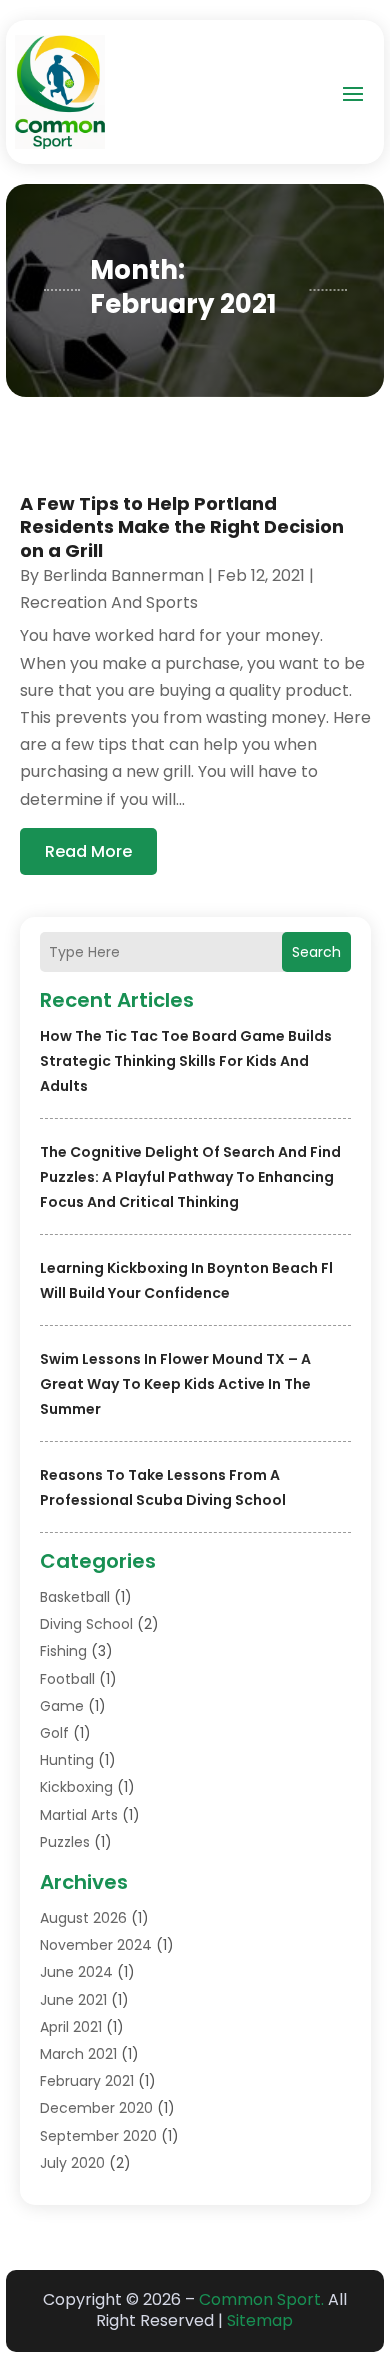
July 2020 (72, 2163)
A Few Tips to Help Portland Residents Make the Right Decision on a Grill (182, 527)
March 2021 (78, 2054)
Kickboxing (76, 1787)
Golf (54, 1733)
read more (88, 851)
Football (67, 1679)
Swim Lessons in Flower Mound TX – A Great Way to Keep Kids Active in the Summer (175, 1384)
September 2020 (98, 2136)
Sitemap (260, 2320)
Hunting (67, 1760)
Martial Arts (79, 1815)
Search (316, 952)
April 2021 (71, 2027)
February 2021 (87, 2081)
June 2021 (73, 2000)
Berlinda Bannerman (123, 575)
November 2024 (96, 1945)
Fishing (63, 1651)
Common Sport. (261, 2299)
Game (62, 1706)
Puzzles (65, 1842)
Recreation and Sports (109, 602)
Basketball (75, 1597)
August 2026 (83, 1918)
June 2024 (76, 1972)
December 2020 (96, 2108)
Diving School (86, 1624)
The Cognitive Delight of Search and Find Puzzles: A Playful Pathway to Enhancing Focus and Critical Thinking (190, 1177)
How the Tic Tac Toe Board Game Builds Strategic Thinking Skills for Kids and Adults (186, 1061)
